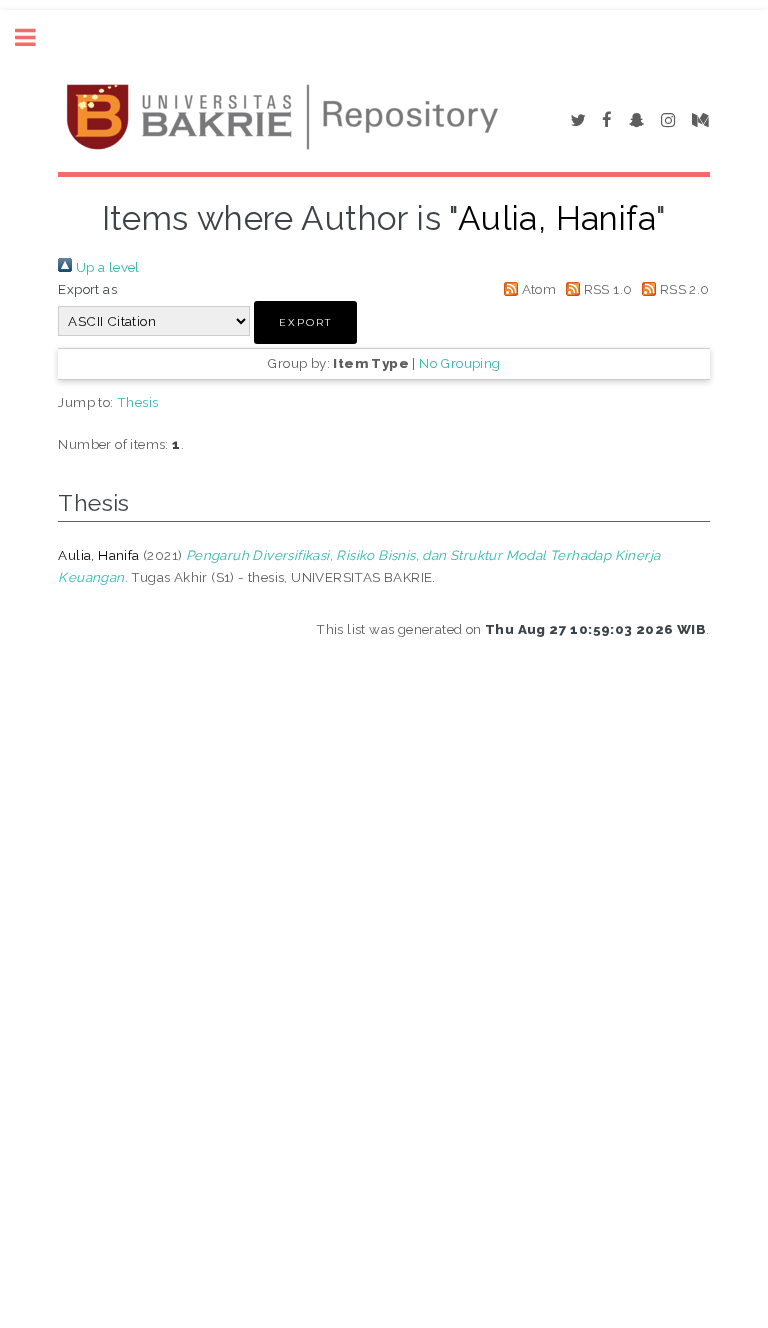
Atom (537, 289)
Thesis (137, 402)
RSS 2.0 (682, 289)
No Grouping (459, 363)
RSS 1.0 (606, 289)
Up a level (105, 267)
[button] (305, 322)
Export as (87, 289)
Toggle (36, 37)
